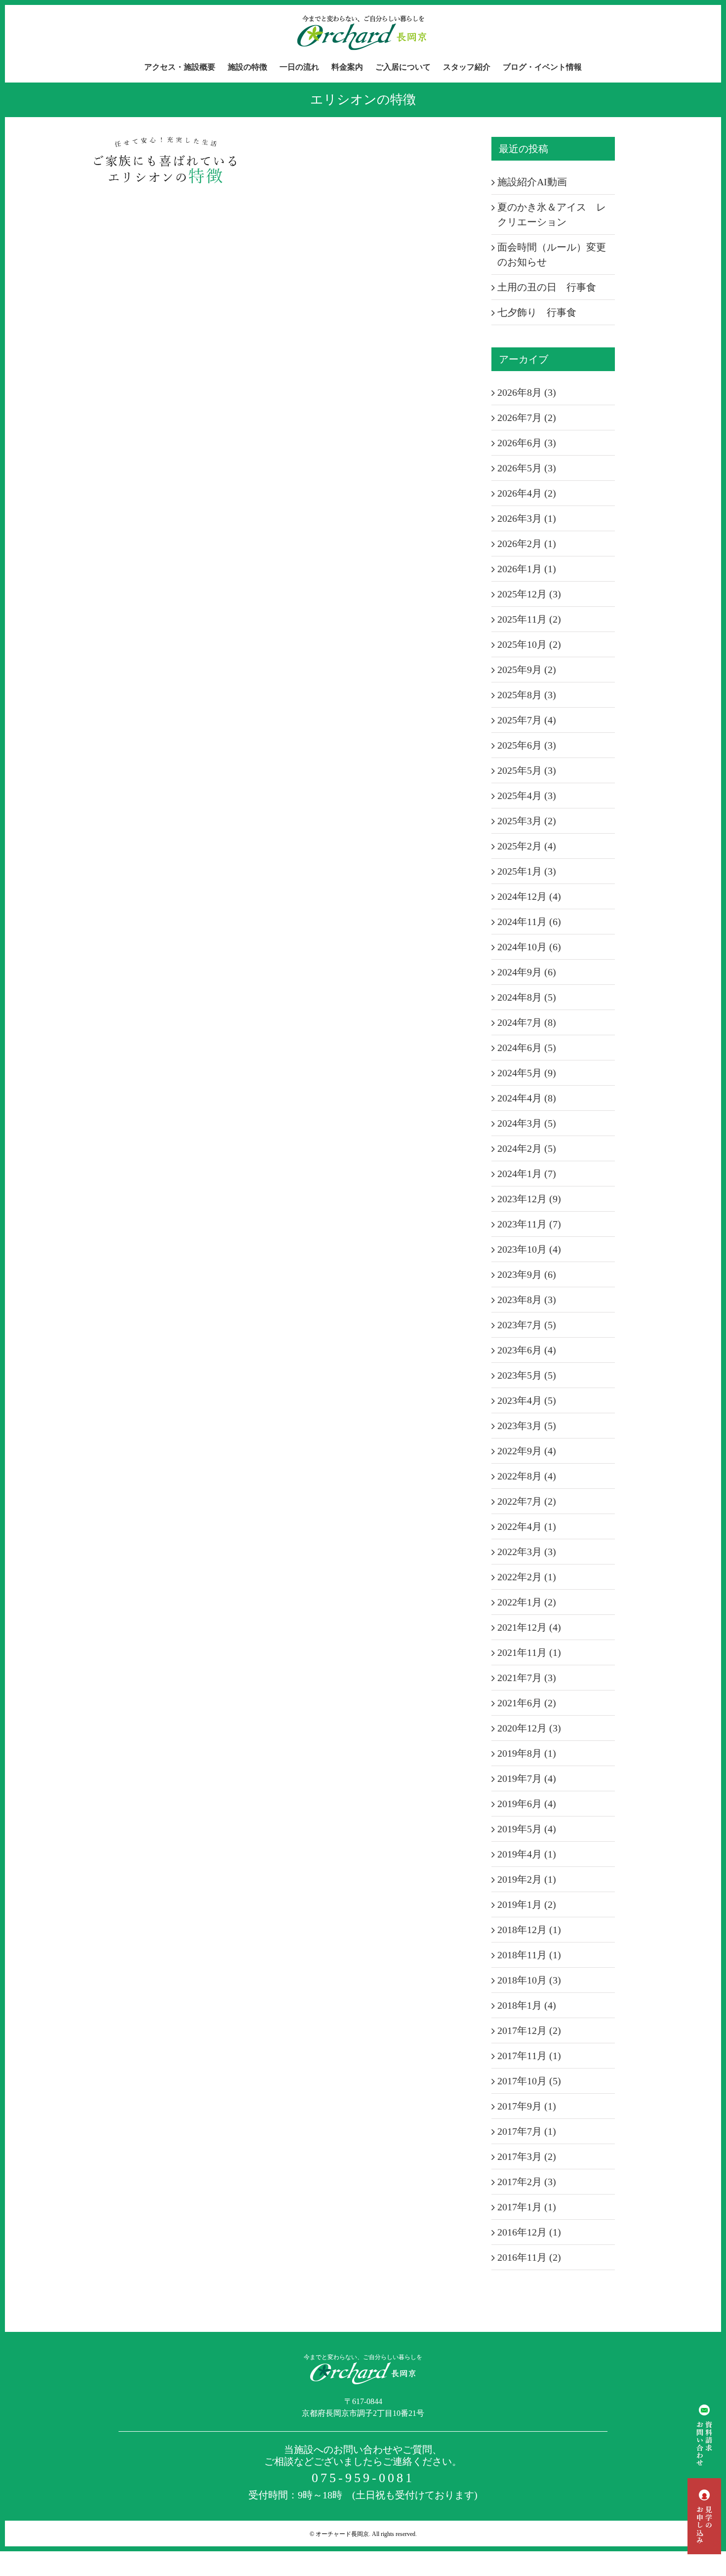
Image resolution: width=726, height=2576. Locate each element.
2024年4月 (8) (527, 1098)
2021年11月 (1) (529, 1652)
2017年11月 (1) (529, 2056)
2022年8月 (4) (527, 1476)
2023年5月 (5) (527, 1375)
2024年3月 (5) (527, 1123)
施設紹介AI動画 (532, 182)
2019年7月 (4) (527, 1778)
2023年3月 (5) (527, 1426)
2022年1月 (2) (527, 1602)
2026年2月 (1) (527, 544)
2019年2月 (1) (527, 1879)
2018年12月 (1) (529, 1930)
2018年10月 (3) (529, 1980)
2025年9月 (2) (527, 670)
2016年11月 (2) (529, 2257)
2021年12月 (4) (529, 1627)
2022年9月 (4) (527, 1451)
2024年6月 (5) (527, 1048)
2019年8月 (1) (527, 1753)
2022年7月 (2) (527, 1501)
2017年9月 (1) (527, 2106)
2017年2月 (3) (527, 2182)
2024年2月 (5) (527, 1148)
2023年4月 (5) (527, 1400)
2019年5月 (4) (527, 1829)
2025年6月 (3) (527, 745)
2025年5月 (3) (527, 770)
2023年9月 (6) (527, 1274)
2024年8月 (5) (527, 997)
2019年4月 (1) (527, 1854)
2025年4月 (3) (527, 796)
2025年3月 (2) (527, 821)
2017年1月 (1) (527, 2207)
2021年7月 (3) (527, 1678)
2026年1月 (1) (527, 569)
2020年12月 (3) (529, 1728)
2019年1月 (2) (527, 1904)
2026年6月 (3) (527, 443)
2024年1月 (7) (527, 1174)
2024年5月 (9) (527, 1073)
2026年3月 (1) (527, 518)
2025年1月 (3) (527, 871)
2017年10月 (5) (529, 2081)
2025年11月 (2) (529, 619)
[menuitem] (186, 67)
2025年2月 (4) (527, 846)
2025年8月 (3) (527, 695)
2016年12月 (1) (529, 2232)
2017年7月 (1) (527, 2131)
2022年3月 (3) (527, 1552)
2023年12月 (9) (529, 1199)
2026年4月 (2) (527, 493)
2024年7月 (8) (527, 1022)
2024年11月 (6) (529, 922)
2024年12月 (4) (529, 896)
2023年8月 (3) (527, 1300)
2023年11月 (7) (529, 1224)
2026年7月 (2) (527, 418)
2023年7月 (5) (527, 1325)
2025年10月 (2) (529, 644)
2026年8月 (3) (527, 392)
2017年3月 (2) (527, 2156)
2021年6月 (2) (527, 1703)
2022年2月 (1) (527, 1577)
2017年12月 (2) (529, 2030)
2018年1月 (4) (527, 2005)
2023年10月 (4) (529, 1249)
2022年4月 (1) (527, 1526)
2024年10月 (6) (529, 947)
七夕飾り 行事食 (537, 312)
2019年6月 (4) (527, 1804)
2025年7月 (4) (527, 720)
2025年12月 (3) (529, 594)
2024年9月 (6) (527, 972)
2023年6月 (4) (527, 1350)
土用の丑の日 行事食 (547, 287)
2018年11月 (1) (529, 1955)
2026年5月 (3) (527, 468)
